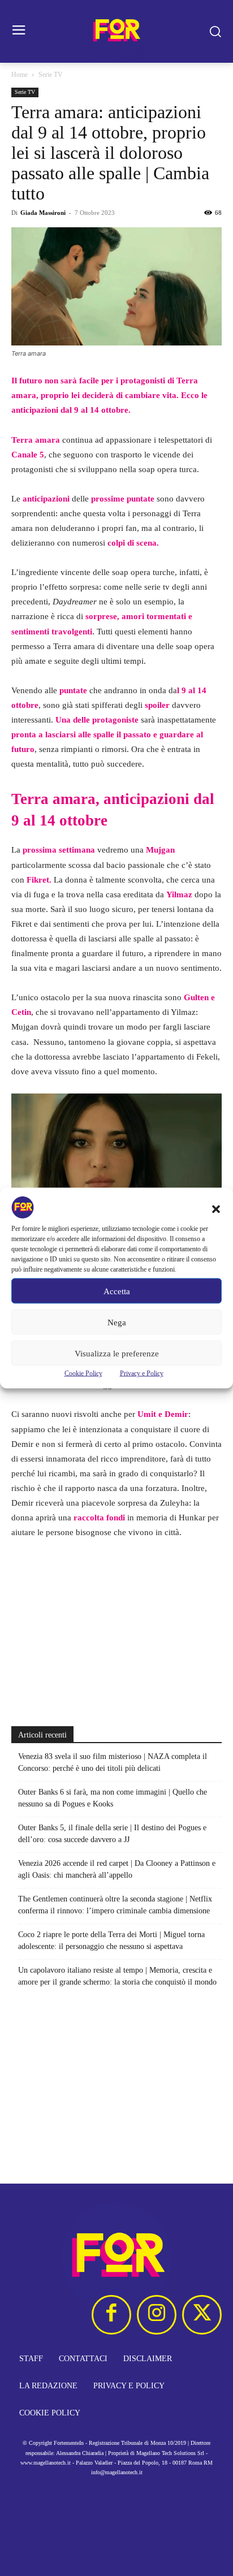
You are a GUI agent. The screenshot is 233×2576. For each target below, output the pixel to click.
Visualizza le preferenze (117, 1353)
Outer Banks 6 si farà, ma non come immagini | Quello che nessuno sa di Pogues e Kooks (113, 1798)
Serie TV (51, 75)
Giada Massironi (43, 213)
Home (20, 75)
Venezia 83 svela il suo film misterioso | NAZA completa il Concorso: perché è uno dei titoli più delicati (113, 1762)
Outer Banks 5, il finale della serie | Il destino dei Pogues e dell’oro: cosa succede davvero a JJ (112, 1834)
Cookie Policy (83, 1373)
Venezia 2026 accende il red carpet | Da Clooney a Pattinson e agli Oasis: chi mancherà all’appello (117, 1869)
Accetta (117, 1291)
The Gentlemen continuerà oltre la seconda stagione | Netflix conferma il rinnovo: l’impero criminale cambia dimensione (115, 1905)
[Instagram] (157, 2315)
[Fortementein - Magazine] (116, 31)
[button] (216, 1209)
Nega (117, 1322)
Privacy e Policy (142, 1373)
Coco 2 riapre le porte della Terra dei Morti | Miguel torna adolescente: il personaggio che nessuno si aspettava (111, 1940)
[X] (202, 2315)
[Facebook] (111, 2315)
